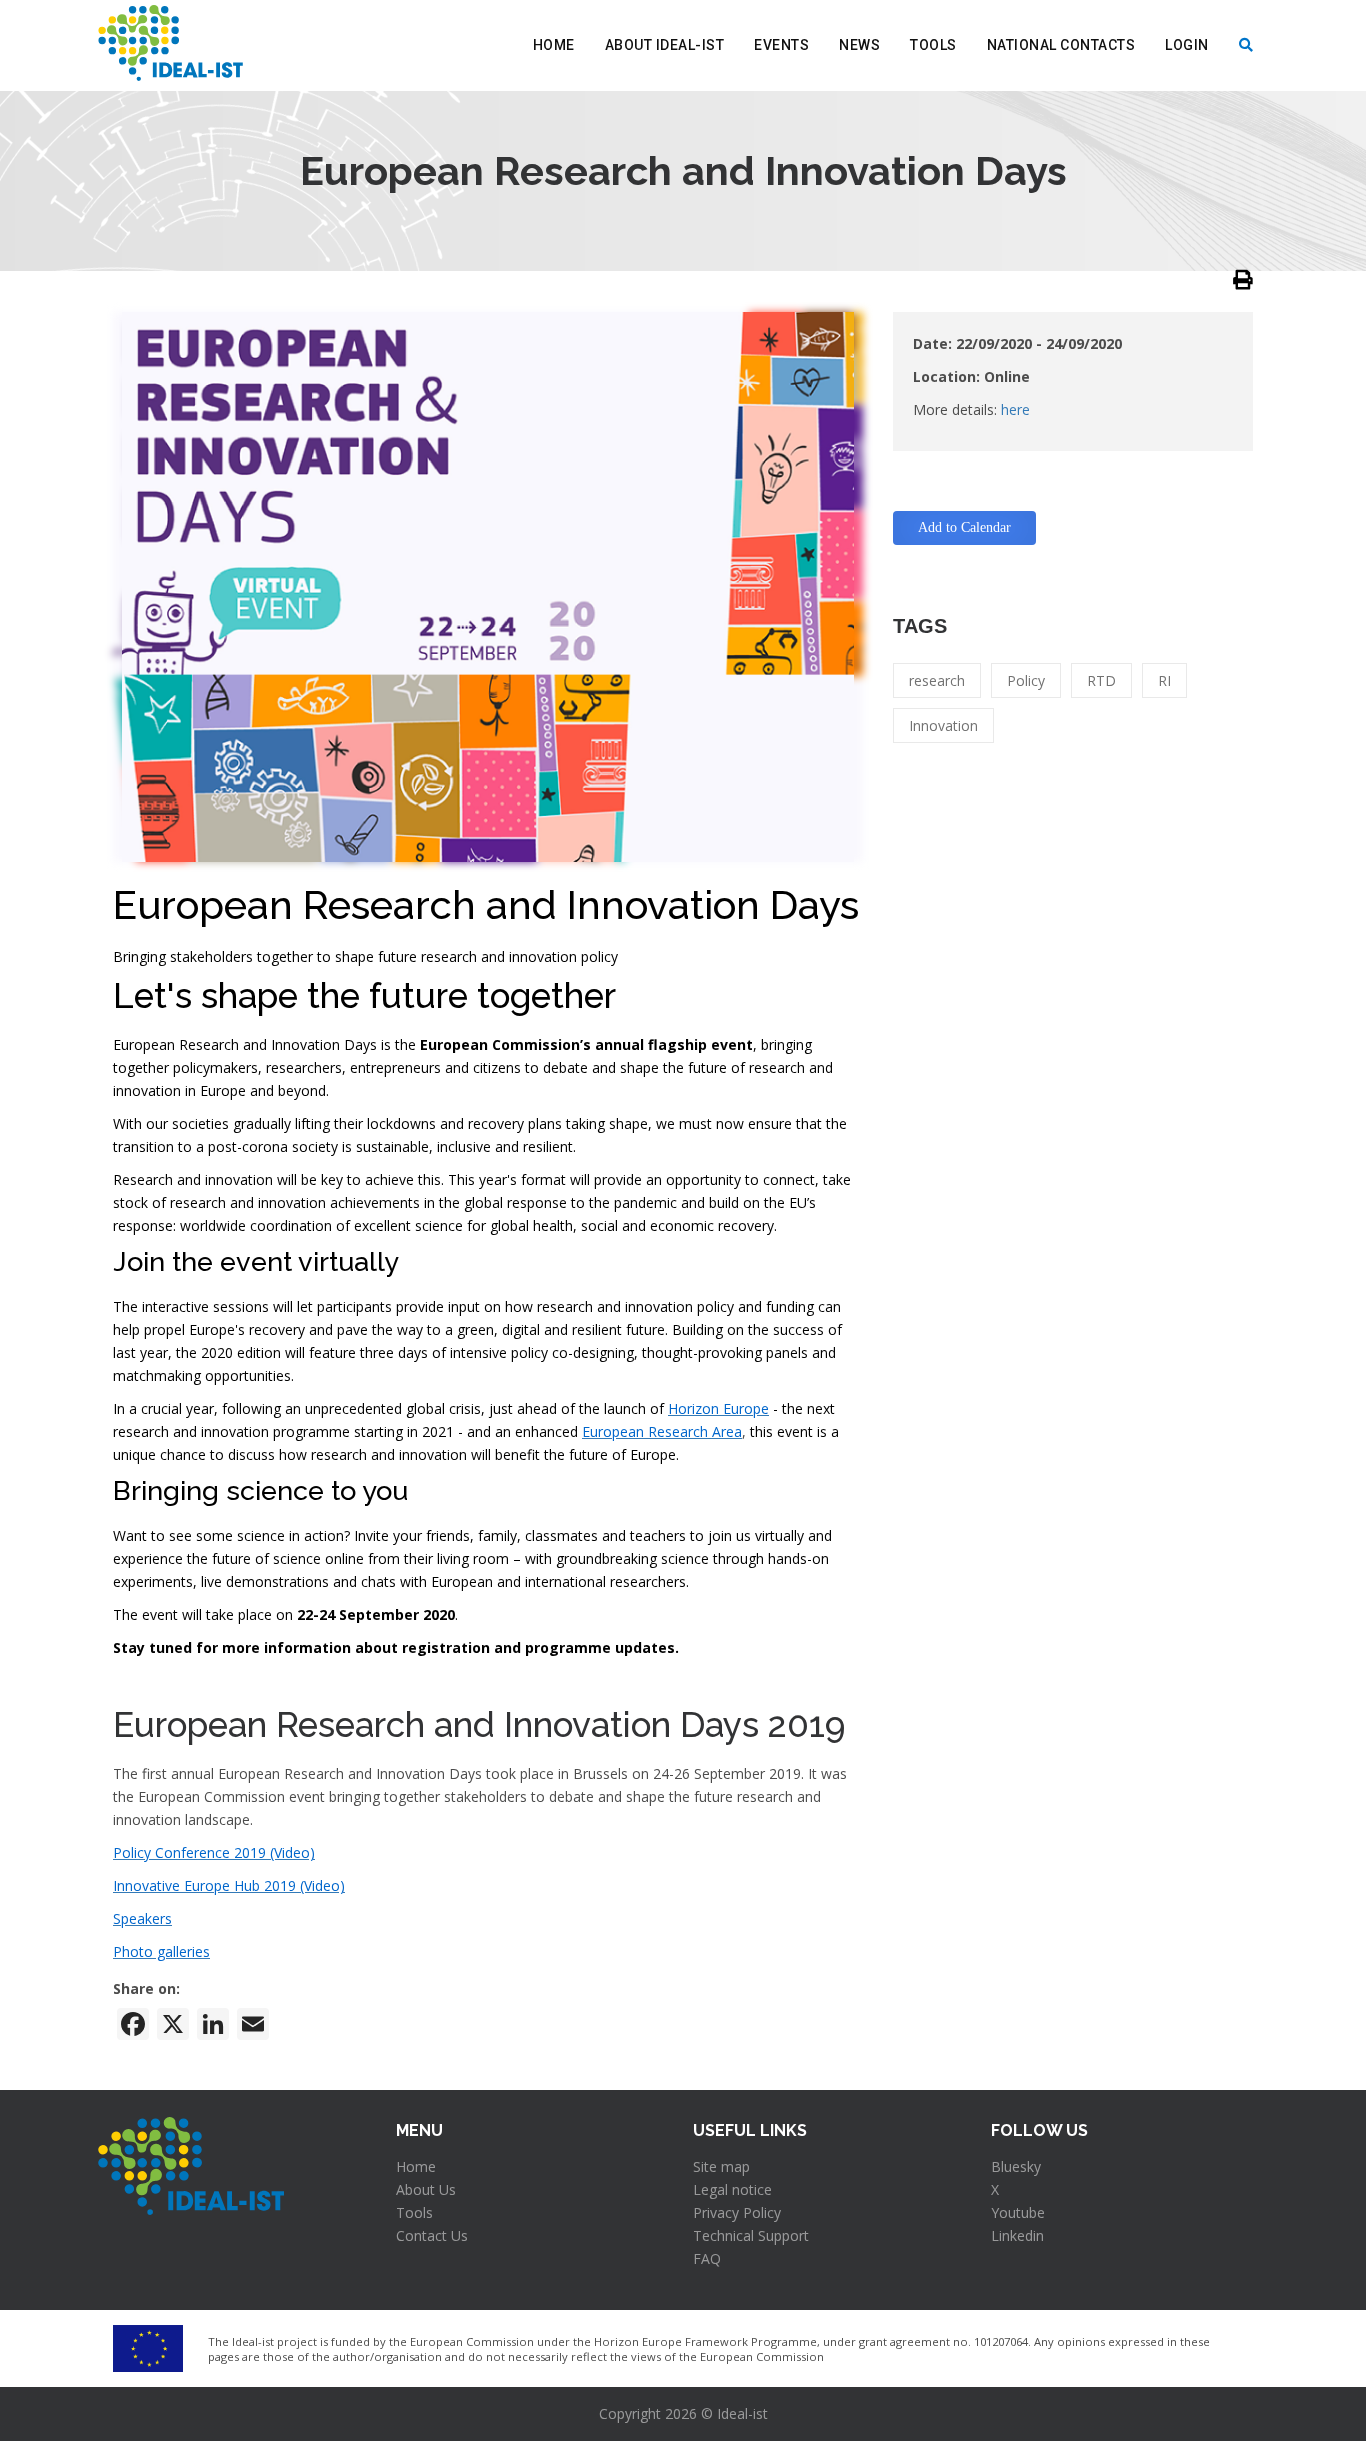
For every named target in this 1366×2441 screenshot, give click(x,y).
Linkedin (1017, 2235)
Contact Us (432, 2235)
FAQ (707, 2258)
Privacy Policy (737, 2212)
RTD (1101, 680)
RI (1164, 680)
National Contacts (1061, 45)
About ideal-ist (665, 45)
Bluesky (1016, 2166)
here (1015, 409)
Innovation (943, 725)
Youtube (1018, 2212)
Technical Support (751, 2235)
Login (1187, 45)
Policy (1026, 680)
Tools (933, 45)
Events (781, 45)
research (937, 680)
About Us (426, 2189)
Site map (721, 2166)
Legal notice (732, 2189)
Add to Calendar (964, 527)
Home (554, 45)
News (859, 45)
